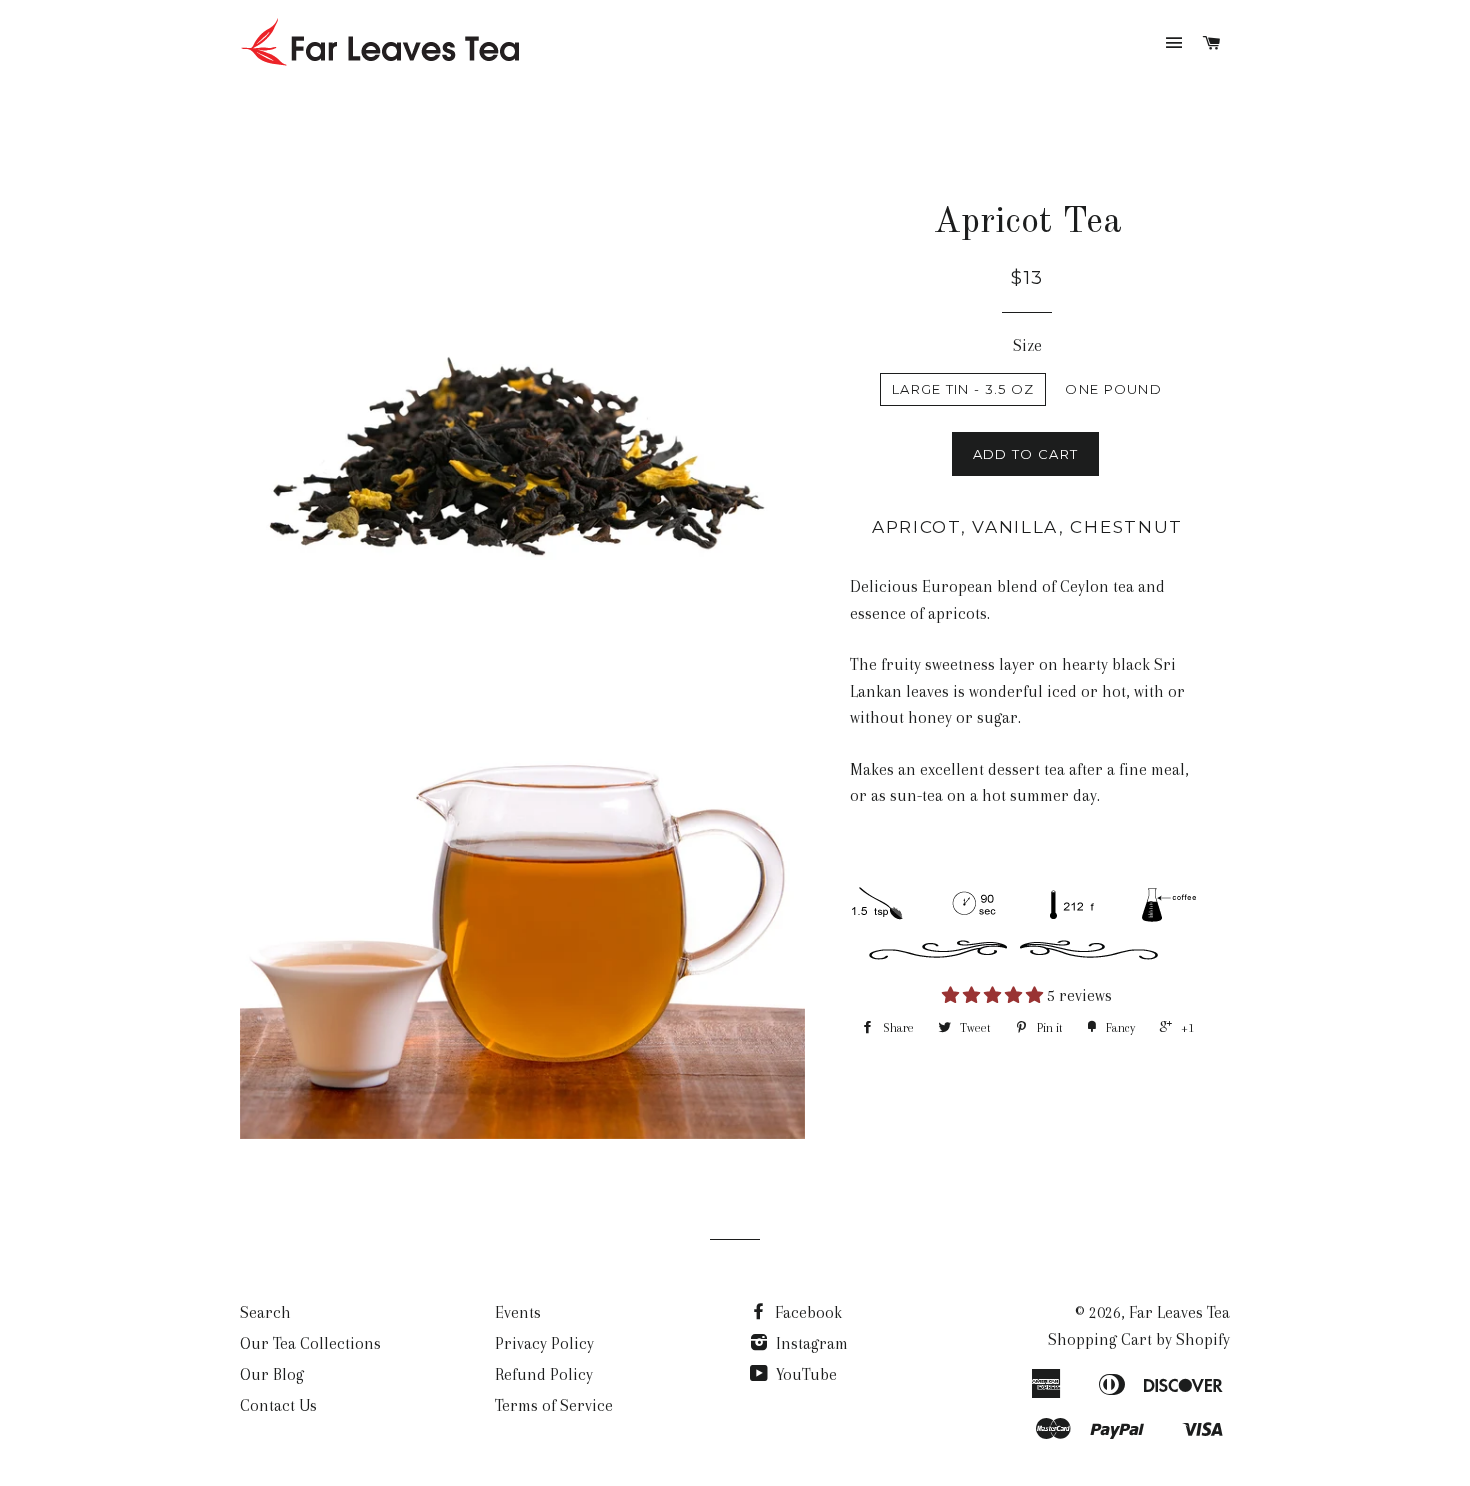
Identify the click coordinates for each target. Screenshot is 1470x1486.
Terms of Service (554, 1405)
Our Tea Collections (310, 1343)
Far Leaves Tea (1179, 1312)
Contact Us (278, 1405)
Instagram (810, 1343)
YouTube (804, 1374)
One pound (1113, 389)
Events (518, 1312)
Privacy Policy (544, 1343)
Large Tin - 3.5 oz (963, 389)
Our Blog (272, 1374)
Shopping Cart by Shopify (1139, 1339)
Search (265, 1312)
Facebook (806, 1312)
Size (1027, 345)
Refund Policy (544, 1374)
